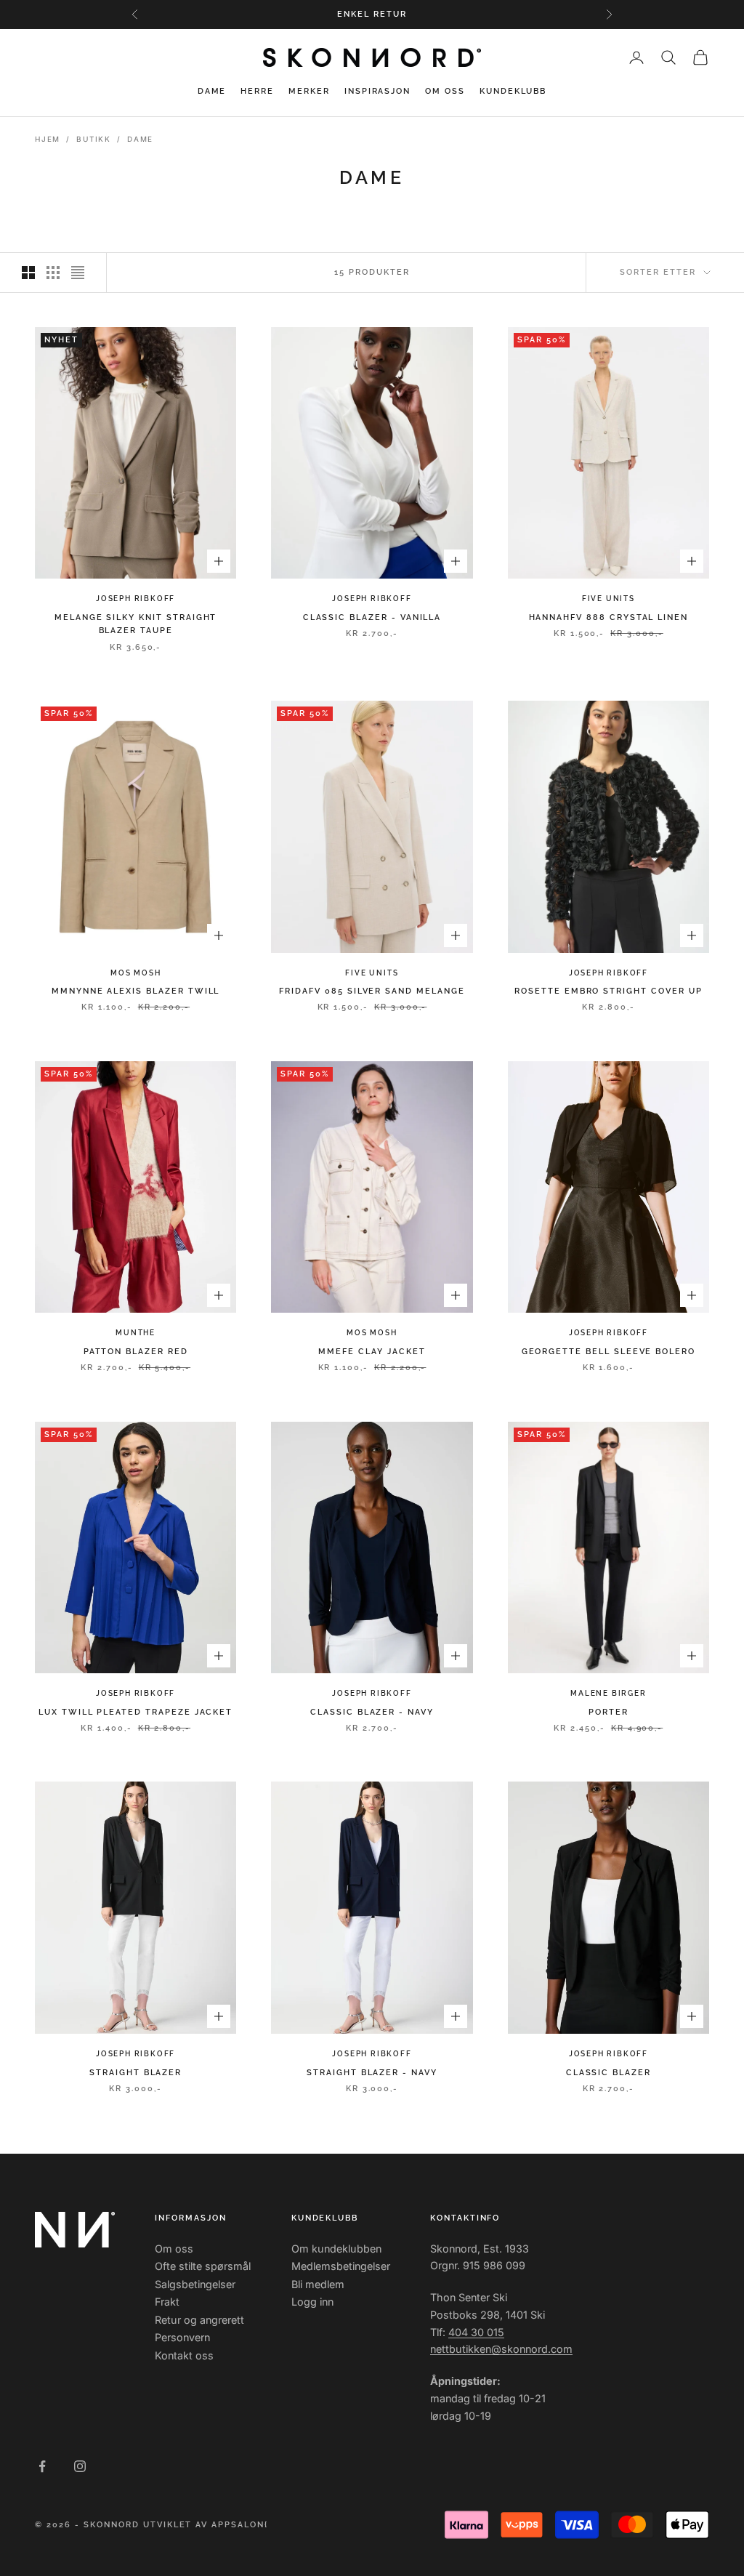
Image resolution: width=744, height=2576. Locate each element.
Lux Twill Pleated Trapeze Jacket (136, 1712)
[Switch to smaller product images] (53, 273)
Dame (212, 91)
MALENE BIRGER (608, 1693)
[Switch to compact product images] (78, 273)
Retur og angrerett (199, 2320)
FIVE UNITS (608, 599)
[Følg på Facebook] (42, 2466)
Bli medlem (318, 2284)
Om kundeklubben (336, 2249)
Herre (257, 91)
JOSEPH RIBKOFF (136, 599)
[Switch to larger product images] (28, 273)
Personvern (182, 2337)
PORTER (608, 1712)
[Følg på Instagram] (80, 2466)
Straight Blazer (136, 2073)
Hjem (48, 139)
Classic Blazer (608, 2073)
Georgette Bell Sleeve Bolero (608, 1352)
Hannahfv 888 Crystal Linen (609, 617)
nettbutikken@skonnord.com (501, 2349)
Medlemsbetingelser (341, 2266)
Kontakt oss (184, 2355)
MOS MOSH (136, 973)
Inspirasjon (377, 91)
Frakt (167, 2302)
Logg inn (312, 2302)
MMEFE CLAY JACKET (372, 1352)
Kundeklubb (513, 91)
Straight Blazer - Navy (372, 2073)
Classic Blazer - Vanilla (372, 617)
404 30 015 (476, 2332)
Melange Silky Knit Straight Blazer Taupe (136, 624)
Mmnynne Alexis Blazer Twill (136, 991)
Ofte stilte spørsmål (203, 2266)
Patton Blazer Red (136, 1352)
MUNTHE (136, 1333)
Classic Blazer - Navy (372, 1712)
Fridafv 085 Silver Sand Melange (372, 991)
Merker (309, 91)
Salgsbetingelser (195, 2284)
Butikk (94, 139)
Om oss (445, 91)
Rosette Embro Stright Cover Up (608, 991)
